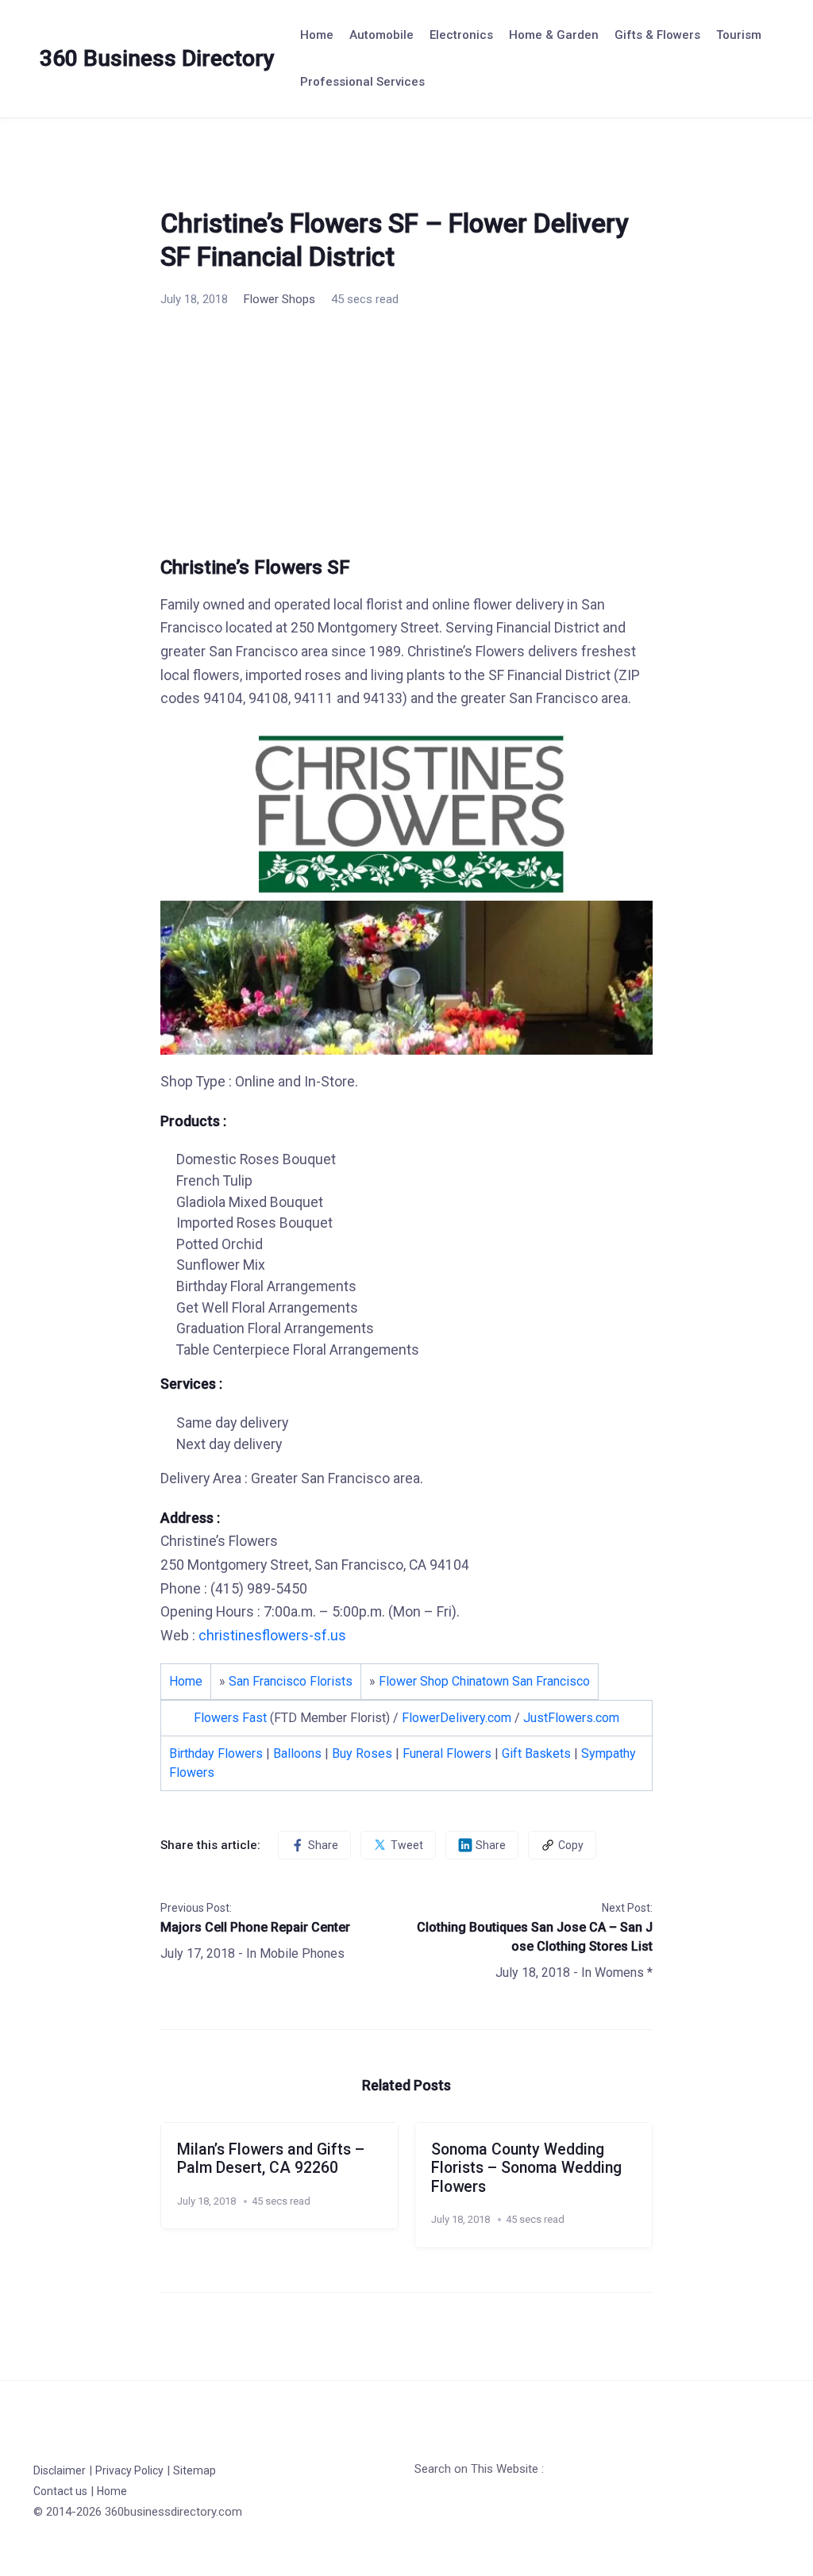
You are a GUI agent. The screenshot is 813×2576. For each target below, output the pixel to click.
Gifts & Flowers (657, 35)
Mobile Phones (302, 1953)
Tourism (739, 35)
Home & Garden (554, 35)
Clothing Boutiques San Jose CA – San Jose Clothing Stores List (535, 1937)
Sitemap (195, 2470)
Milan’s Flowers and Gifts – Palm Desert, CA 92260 (271, 2159)
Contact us (60, 2491)
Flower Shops (279, 299)
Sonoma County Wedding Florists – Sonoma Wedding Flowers (526, 2168)
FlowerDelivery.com (457, 1718)
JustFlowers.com (571, 1718)
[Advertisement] (406, 438)
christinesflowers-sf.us (272, 1636)
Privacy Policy (129, 2470)
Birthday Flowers (216, 1753)
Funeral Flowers (447, 1753)
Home (317, 35)
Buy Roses (362, 1753)
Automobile (381, 35)
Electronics (461, 35)
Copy (571, 1845)
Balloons (297, 1753)
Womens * (624, 1972)
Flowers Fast (230, 1718)
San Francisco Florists (291, 1681)
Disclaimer (60, 2470)
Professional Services (362, 82)
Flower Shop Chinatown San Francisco (484, 1681)
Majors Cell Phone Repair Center (255, 1927)
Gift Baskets (536, 1753)
